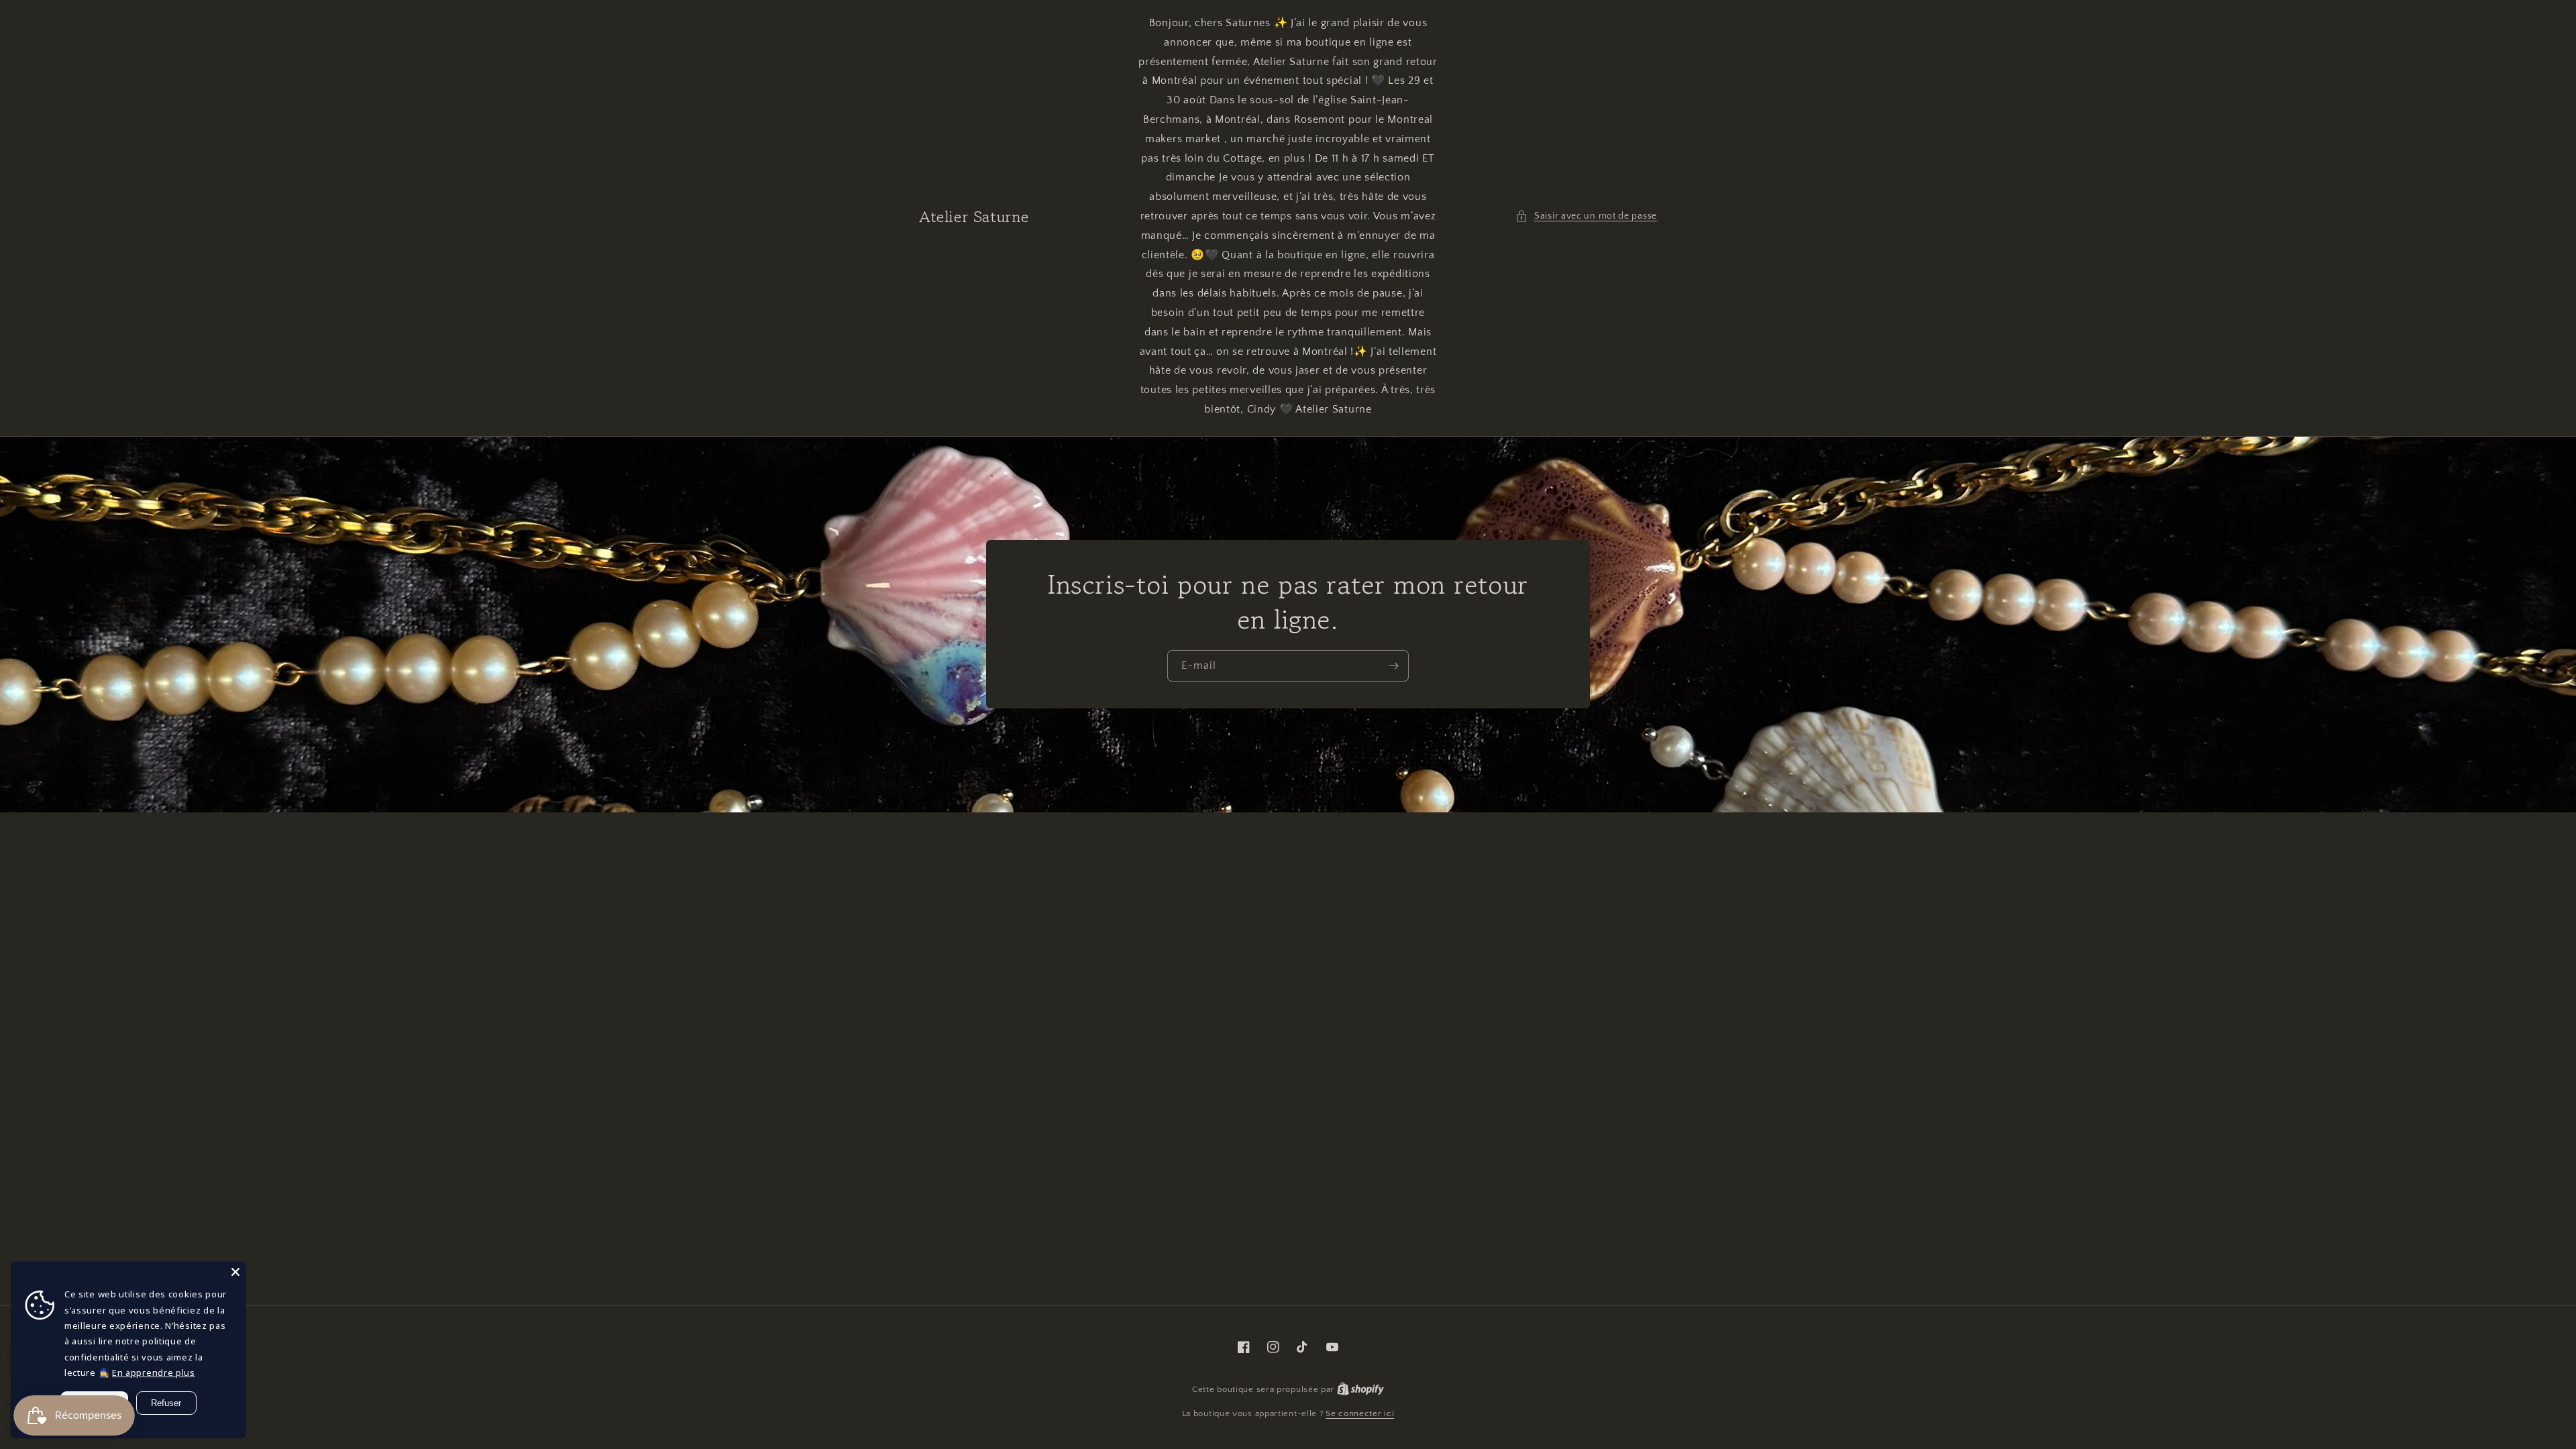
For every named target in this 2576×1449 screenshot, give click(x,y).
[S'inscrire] (1393, 666)
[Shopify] (1360, 1389)
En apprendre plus (154, 1373)
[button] (1586, 216)
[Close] (235, 1272)
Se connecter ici (1360, 1413)
